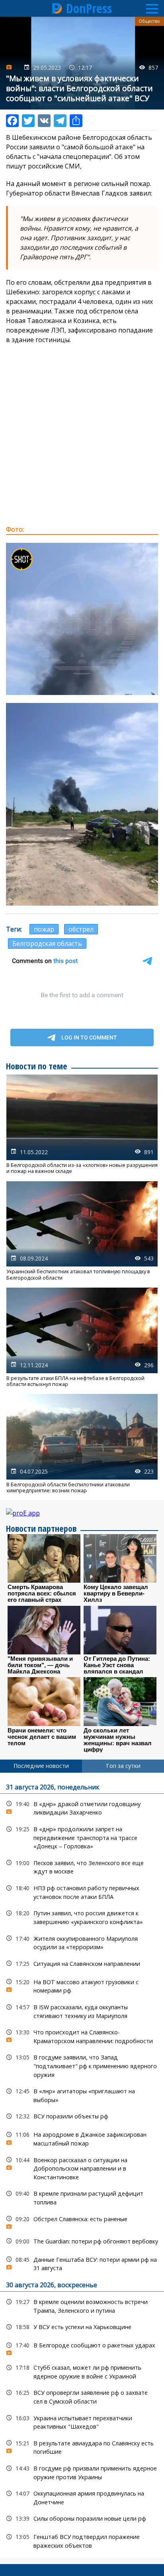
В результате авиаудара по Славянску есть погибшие (82, 2447)
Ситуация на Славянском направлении (82, 1964)
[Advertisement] (82, 435)
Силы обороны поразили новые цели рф (82, 2518)
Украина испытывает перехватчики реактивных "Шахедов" (82, 2421)
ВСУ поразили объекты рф (82, 2116)
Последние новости (41, 1766)
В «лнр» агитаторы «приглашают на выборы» (82, 2094)
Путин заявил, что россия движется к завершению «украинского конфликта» (82, 1916)
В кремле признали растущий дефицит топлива (82, 2197)
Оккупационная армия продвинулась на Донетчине (82, 2497)
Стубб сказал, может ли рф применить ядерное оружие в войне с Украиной (82, 2371)
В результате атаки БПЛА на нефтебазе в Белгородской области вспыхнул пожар (82, 1337)
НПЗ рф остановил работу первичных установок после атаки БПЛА (82, 1891)
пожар (44, 929)
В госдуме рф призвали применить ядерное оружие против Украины (82, 2472)
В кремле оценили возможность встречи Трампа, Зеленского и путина (82, 2305)
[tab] (41, 1766)
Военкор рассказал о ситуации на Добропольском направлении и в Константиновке (82, 2168)
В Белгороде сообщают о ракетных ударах (82, 2347)
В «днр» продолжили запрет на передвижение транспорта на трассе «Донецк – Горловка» (82, 1837)
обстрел (81, 929)
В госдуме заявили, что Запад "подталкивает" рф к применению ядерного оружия (82, 2065)
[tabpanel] (82, 2165)
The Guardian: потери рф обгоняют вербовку (82, 2241)
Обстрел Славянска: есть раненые (82, 2221)
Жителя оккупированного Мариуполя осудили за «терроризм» (82, 1942)
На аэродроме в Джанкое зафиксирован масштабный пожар (82, 2138)
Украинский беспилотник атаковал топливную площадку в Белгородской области (82, 1231)
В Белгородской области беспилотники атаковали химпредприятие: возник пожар (82, 1444)
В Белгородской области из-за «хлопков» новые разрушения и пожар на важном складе (82, 1124)
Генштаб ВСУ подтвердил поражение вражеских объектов (82, 2540)
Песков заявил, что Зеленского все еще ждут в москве (82, 1866)
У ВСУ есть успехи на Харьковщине (82, 2327)
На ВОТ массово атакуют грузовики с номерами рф (82, 1985)
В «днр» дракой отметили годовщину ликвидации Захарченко (82, 1807)
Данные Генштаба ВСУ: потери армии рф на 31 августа (82, 2263)
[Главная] (57, 8)
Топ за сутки (123, 1766)
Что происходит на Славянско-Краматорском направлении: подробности (82, 2036)
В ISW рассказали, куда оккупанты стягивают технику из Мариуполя (82, 2010)
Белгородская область (47, 943)
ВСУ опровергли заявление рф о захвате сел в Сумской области (82, 2396)
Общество (149, 21)
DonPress (89, 8)
